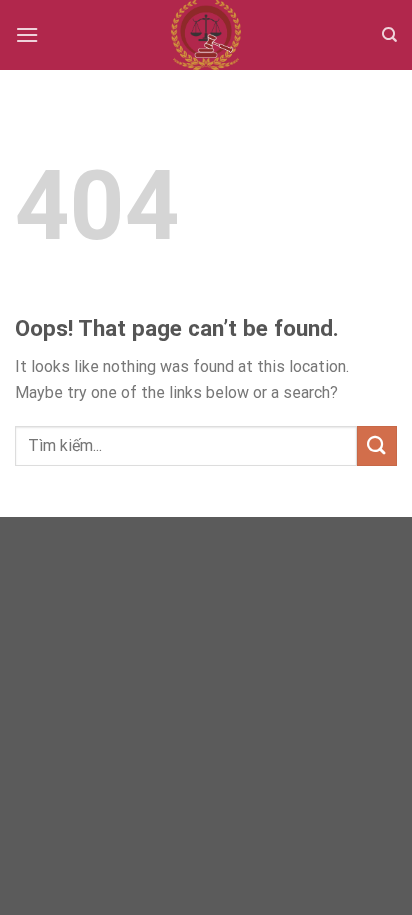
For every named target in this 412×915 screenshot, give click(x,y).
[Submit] (377, 445)
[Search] (389, 35)
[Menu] (27, 34)
